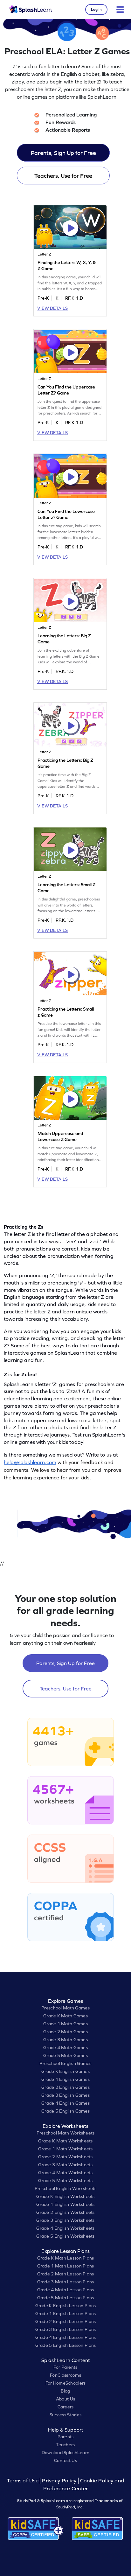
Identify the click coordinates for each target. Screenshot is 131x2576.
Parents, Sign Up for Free (63, 153)
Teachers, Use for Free (63, 176)
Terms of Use (24, 2481)
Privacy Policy (59, 2481)
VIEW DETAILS (52, 308)
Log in (96, 10)
